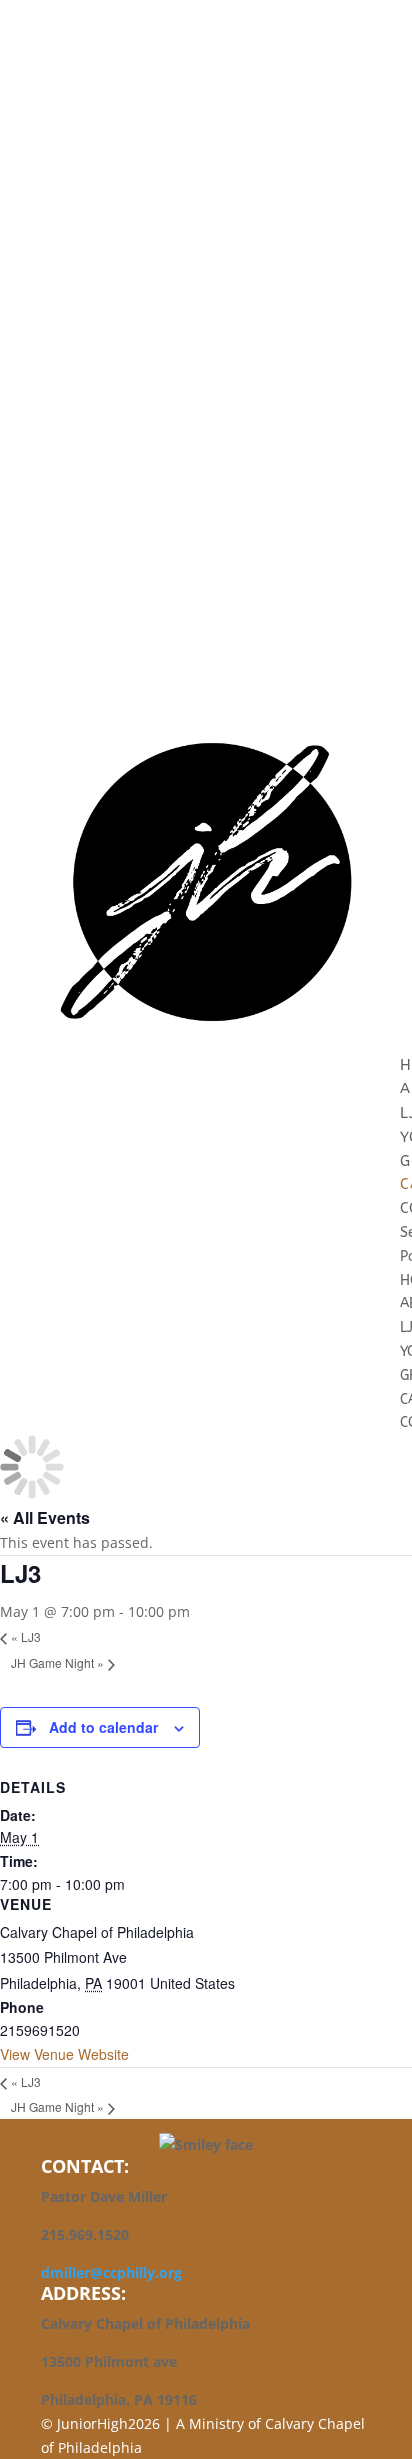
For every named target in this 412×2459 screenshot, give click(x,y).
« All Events (45, 1517)
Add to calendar (103, 1727)
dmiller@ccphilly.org (111, 2272)
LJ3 (26, 1636)
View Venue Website (64, 2054)
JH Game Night (57, 1662)
